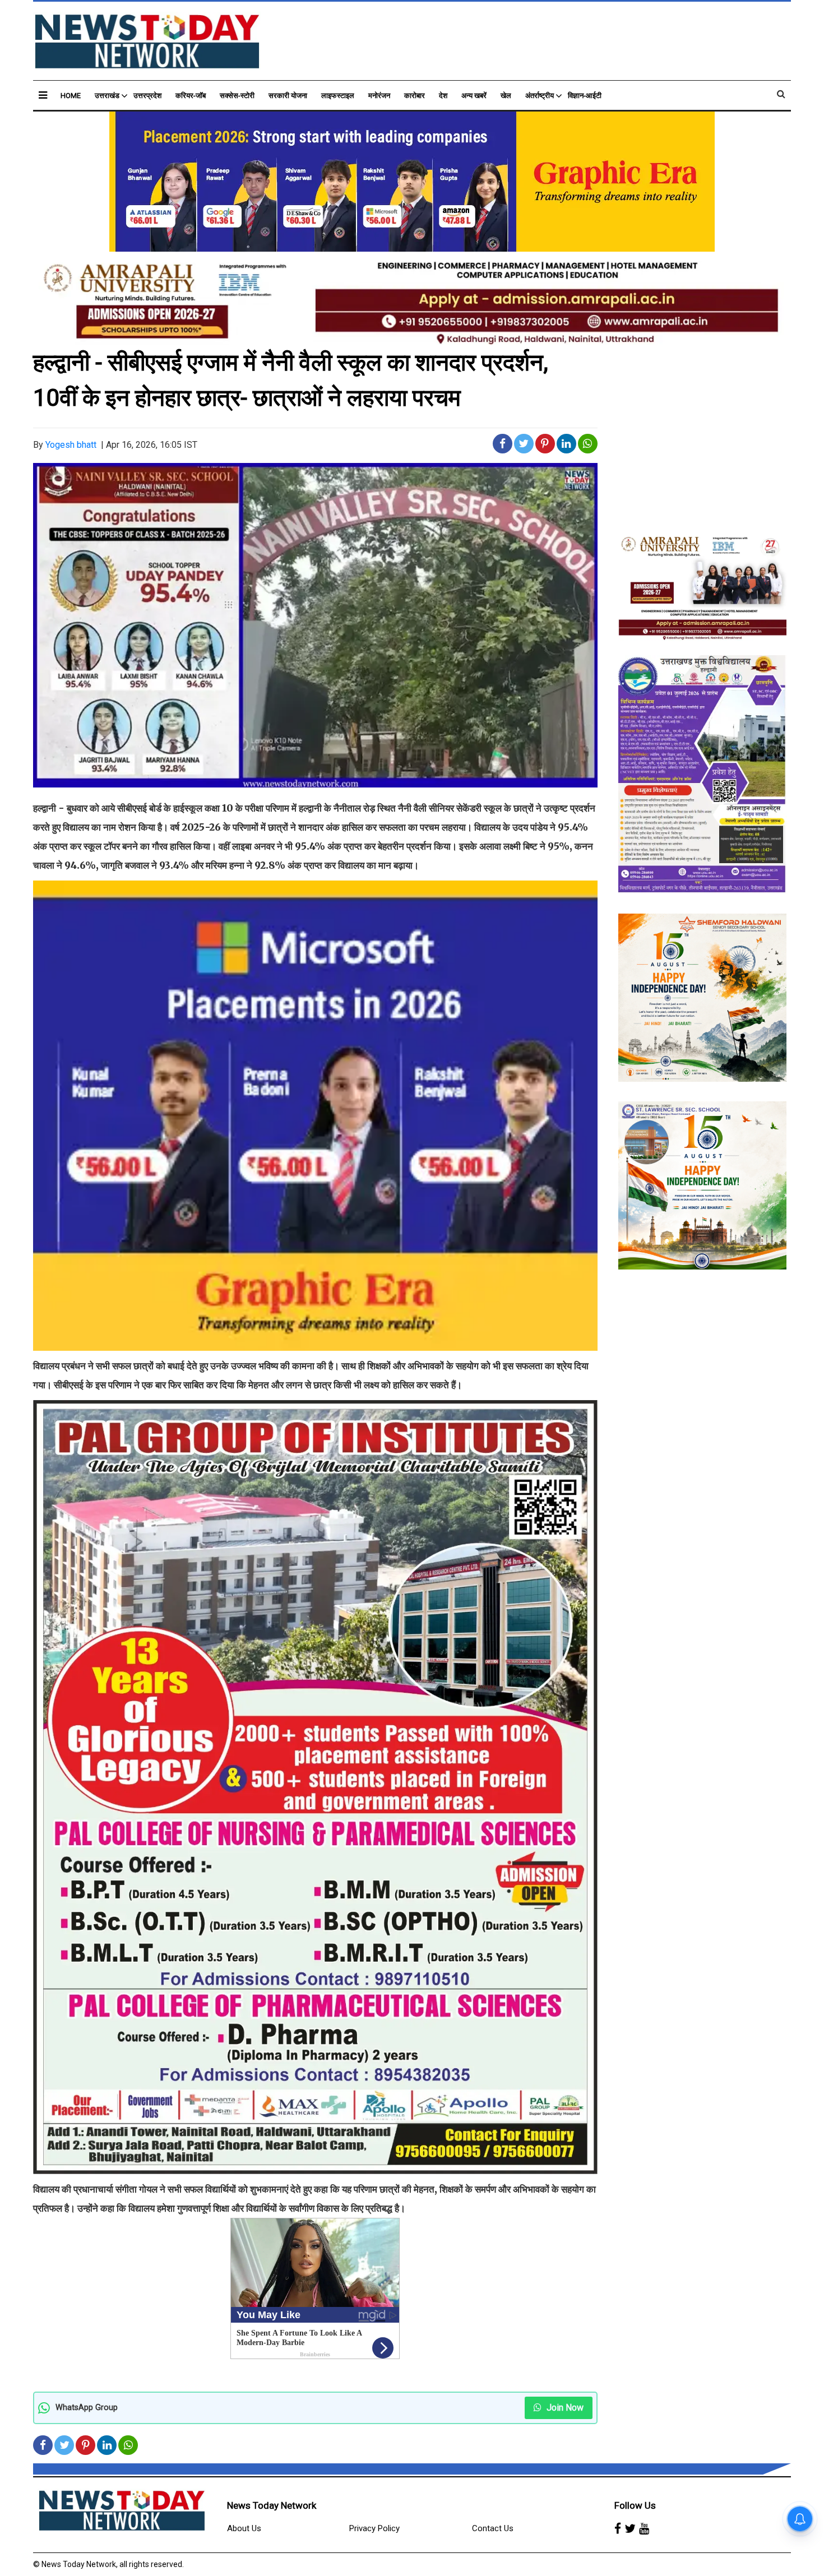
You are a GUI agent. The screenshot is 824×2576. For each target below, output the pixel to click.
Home (71, 96)
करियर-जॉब (191, 96)
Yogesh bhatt (71, 445)
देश (443, 96)
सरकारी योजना (288, 96)
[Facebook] (618, 2529)
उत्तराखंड (107, 96)
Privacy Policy (374, 2528)
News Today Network (272, 2505)
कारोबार (415, 96)
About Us (244, 2528)
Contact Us (493, 2528)
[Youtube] (644, 2529)
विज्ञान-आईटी (585, 96)
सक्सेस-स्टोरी (237, 96)
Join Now (564, 2408)
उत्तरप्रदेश (147, 96)
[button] (43, 95)
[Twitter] (630, 2529)
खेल (506, 96)
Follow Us (635, 2505)
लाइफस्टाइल (338, 96)
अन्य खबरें (474, 96)
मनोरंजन (379, 96)
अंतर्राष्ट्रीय (540, 96)
